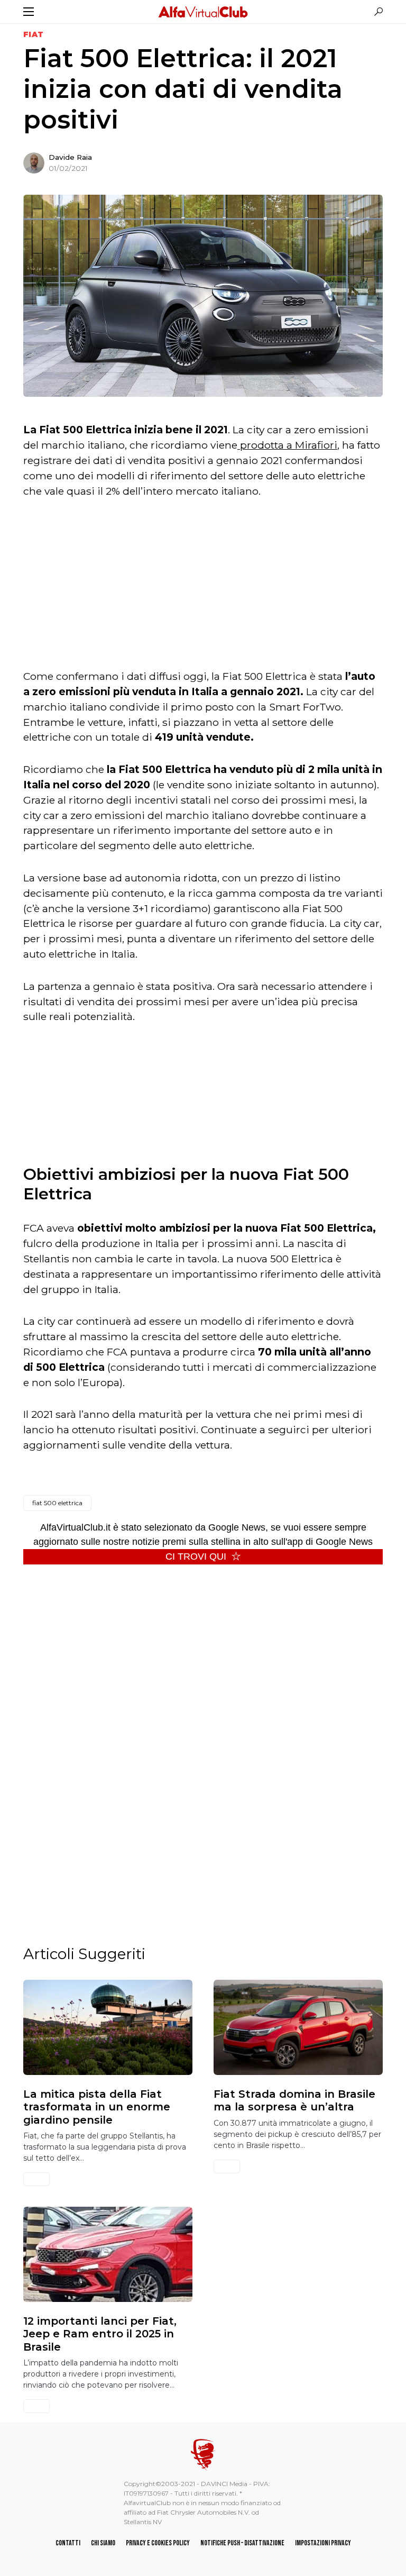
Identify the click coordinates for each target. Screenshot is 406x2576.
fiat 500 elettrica (57, 1503)
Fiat (33, 34)
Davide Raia (70, 157)
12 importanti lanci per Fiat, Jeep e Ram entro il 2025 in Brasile (100, 2334)
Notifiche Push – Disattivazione (242, 2543)
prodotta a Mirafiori (287, 445)
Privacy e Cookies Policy (158, 2543)
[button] (29, 12)
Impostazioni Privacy (323, 2543)
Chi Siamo (103, 2543)
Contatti (68, 2543)
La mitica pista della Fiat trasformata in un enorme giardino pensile (97, 2107)
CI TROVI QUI (196, 1556)
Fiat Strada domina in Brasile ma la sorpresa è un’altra (294, 2100)
